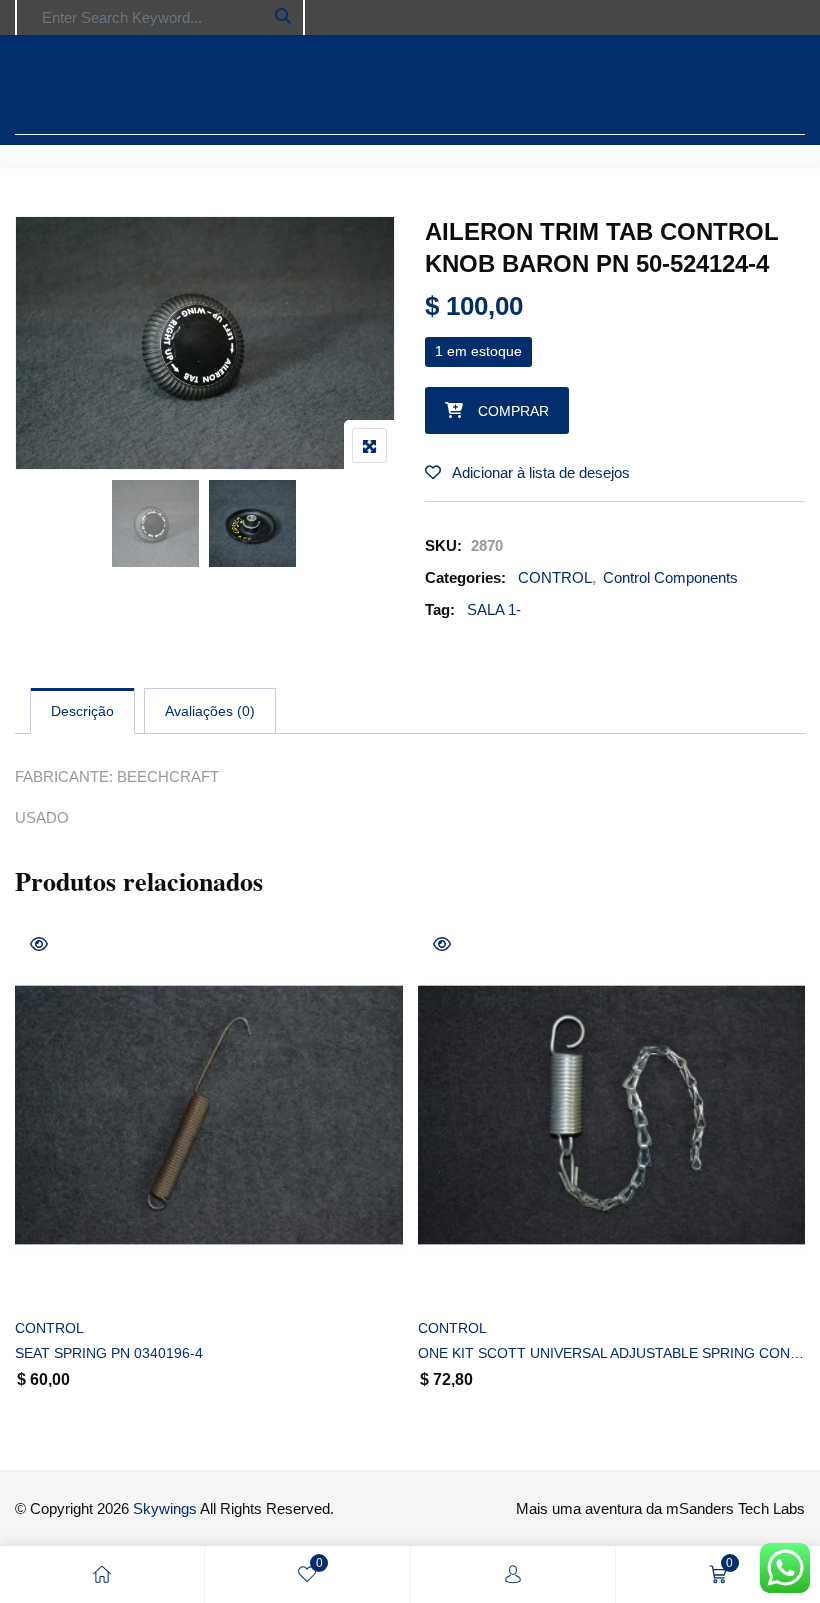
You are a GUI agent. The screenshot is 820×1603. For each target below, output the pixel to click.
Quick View (39, 944)
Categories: (465, 577)
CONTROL (555, 577)
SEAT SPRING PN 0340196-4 (109, 1353)
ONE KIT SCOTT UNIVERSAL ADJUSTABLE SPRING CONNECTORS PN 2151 (612, 1353)
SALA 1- (494, 609)
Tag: (440, 609)
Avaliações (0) (210, 711)
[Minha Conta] (513, 1574)
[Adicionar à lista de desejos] (52, 1276)
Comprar (513, 411)
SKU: (443, 545)
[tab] (82, 711)
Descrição (82, 711)
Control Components (670, 577)
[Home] (102, 1574)
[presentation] (29, 1189)
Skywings (165, 1508)
